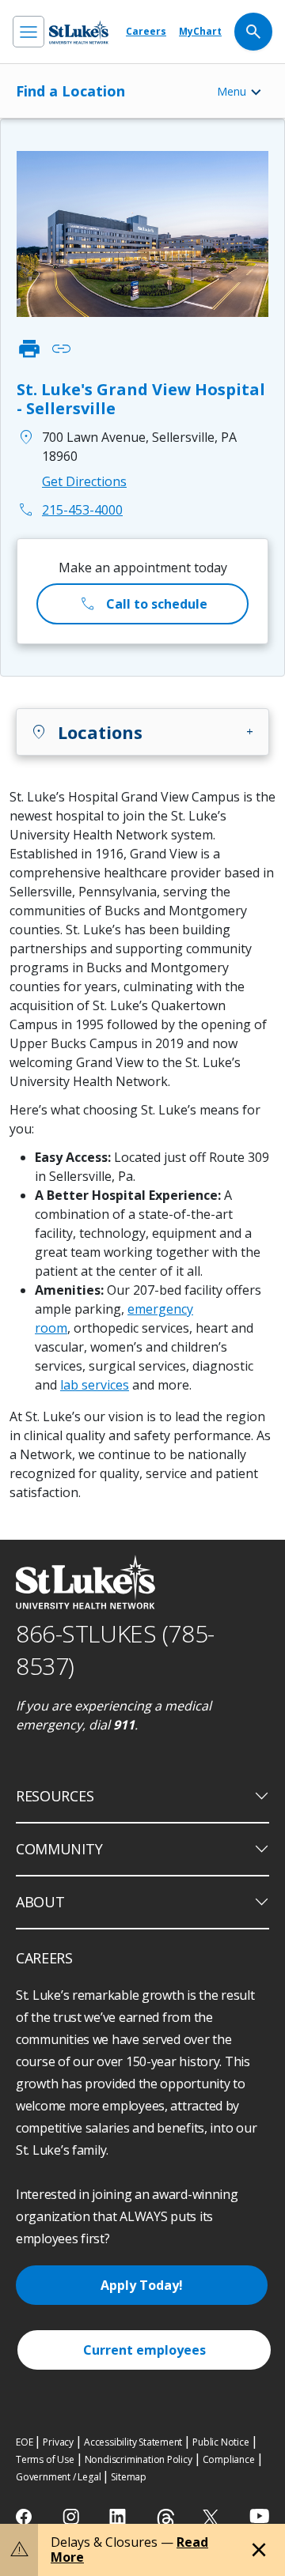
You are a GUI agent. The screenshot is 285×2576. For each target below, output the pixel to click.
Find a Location (70, 91)
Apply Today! (142, 2285)
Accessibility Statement (133, 2442)
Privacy (58, 2442)
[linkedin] (119, 2517)
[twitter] (213, 2517)
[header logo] (79, 32)
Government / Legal (58, 2477)
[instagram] (72, 2517)
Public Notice (220, 2442)
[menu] (28, 32)
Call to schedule (143, 604)
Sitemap (129, 2477)
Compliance (229, 2459)
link (61, 349)
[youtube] (259, 2516)
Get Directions (84, 481)
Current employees (144, 2350)
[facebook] (26, 2517)
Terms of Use (45, 2459)
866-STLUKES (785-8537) (115, 1650)
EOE (24, 2442)
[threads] (166, 2519)
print (29, 349)
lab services (95, 1385)
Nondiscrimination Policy (139, 2459)
